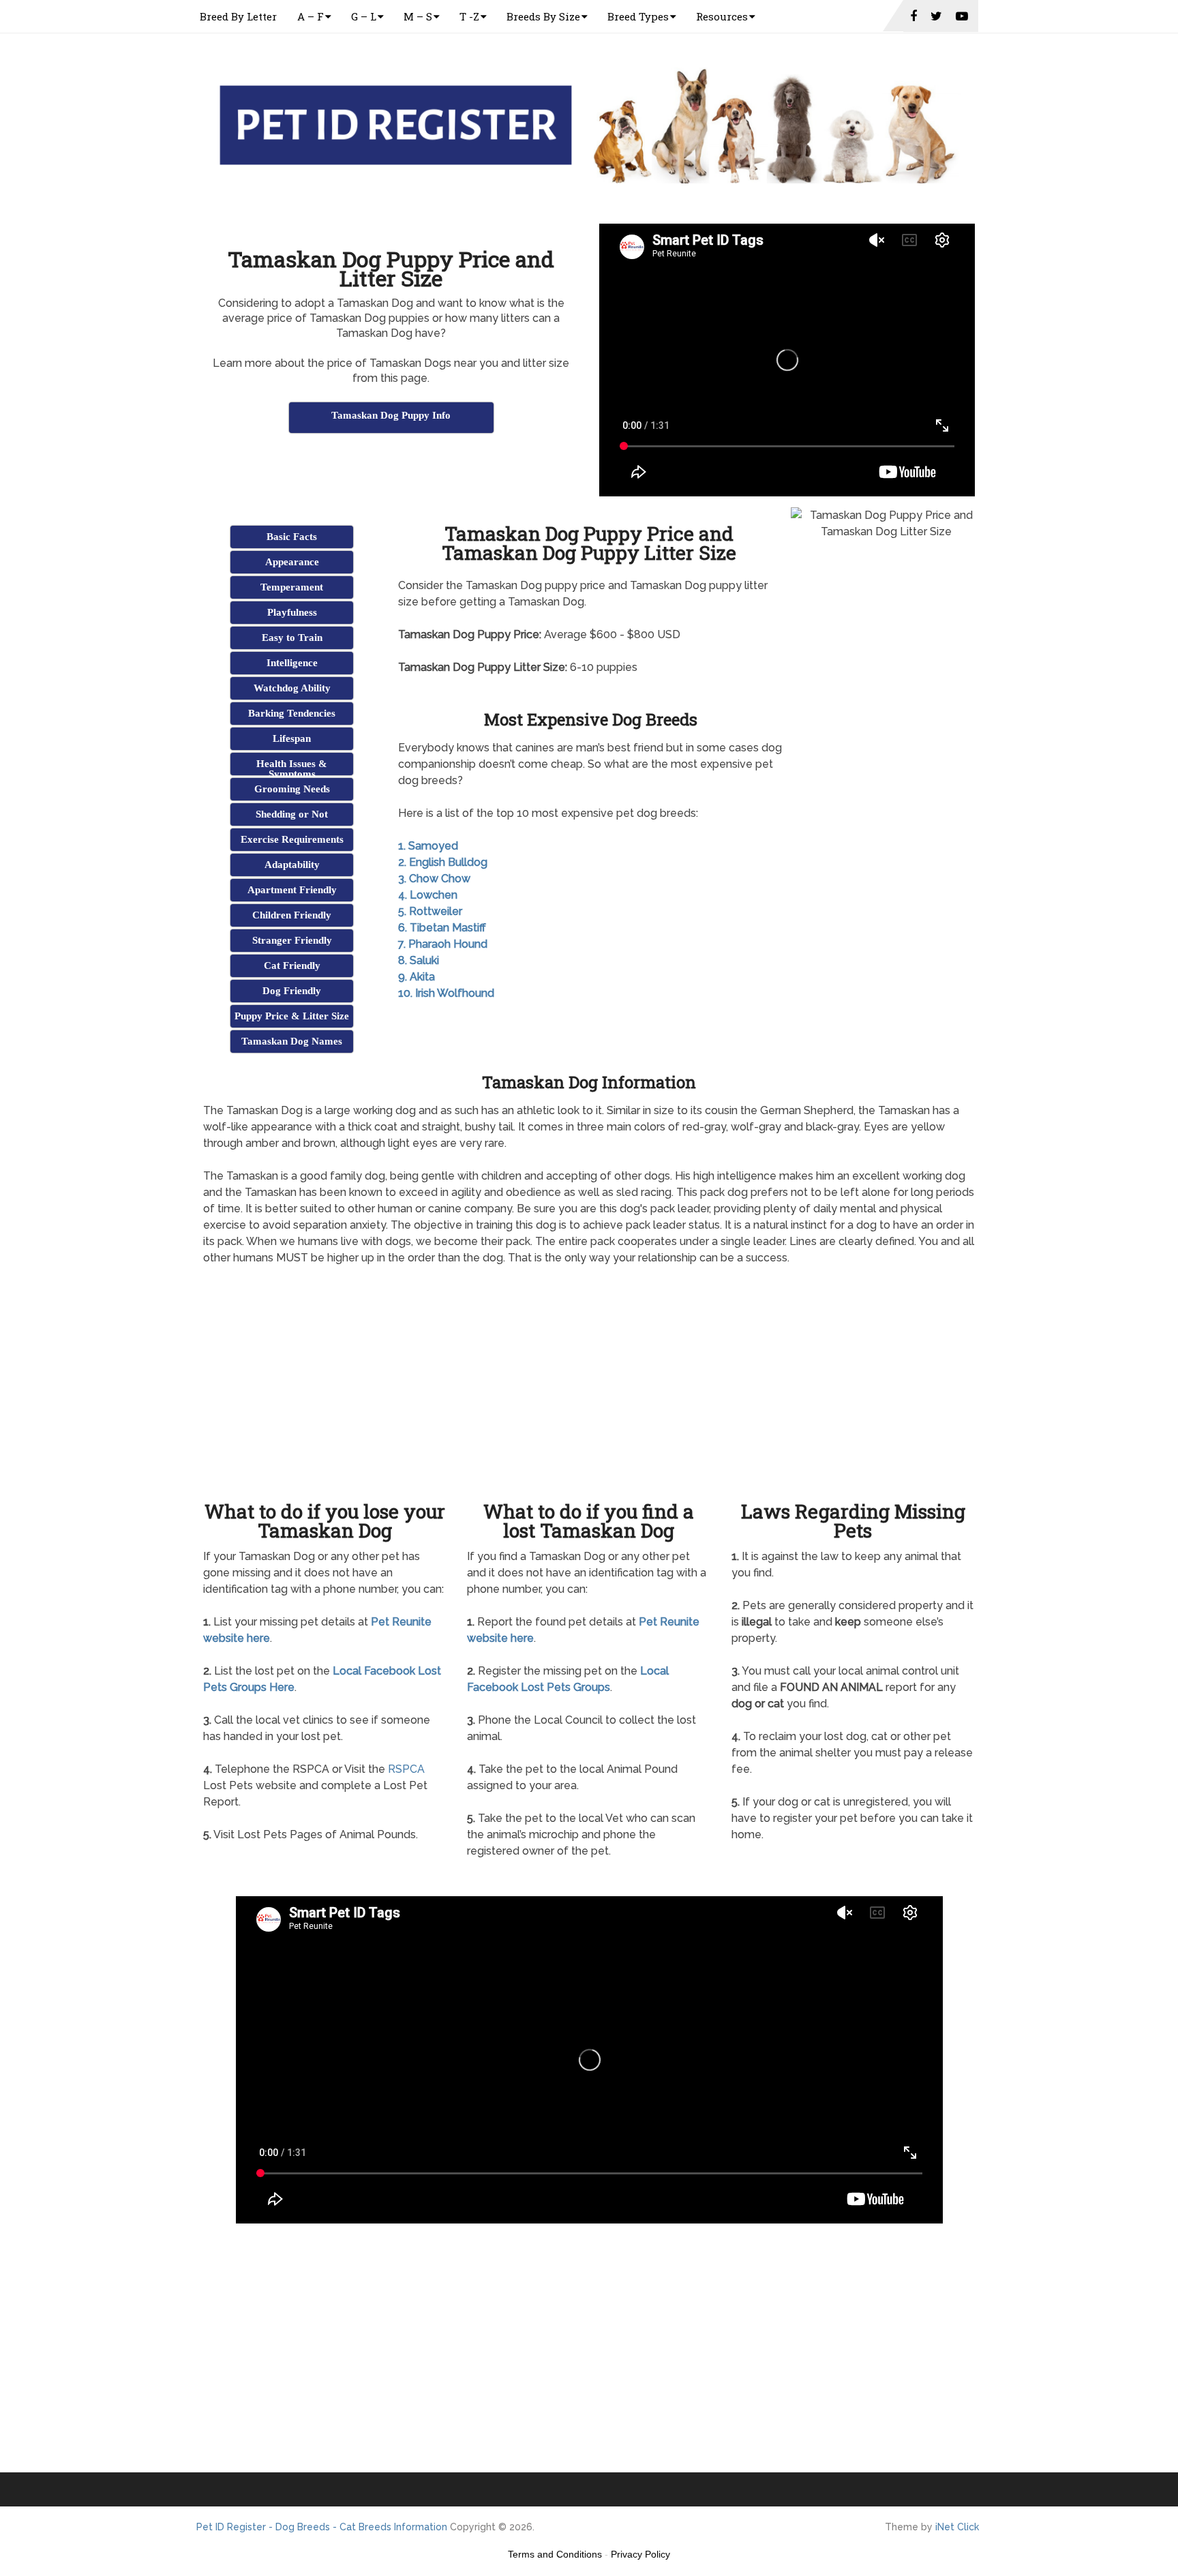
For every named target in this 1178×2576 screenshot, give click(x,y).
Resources (722, 16)
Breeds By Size (543, 16)
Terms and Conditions (555, 2554)
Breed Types (638, 16)
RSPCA (406, 1769)
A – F (311, 16)
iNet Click (957, 2527)
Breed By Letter (238, 16)
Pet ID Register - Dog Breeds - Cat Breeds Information (322, 2527)
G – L (364, 16)
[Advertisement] (391, 470)
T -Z (469, 16)
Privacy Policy (640, 2554)
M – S (418, 16)
